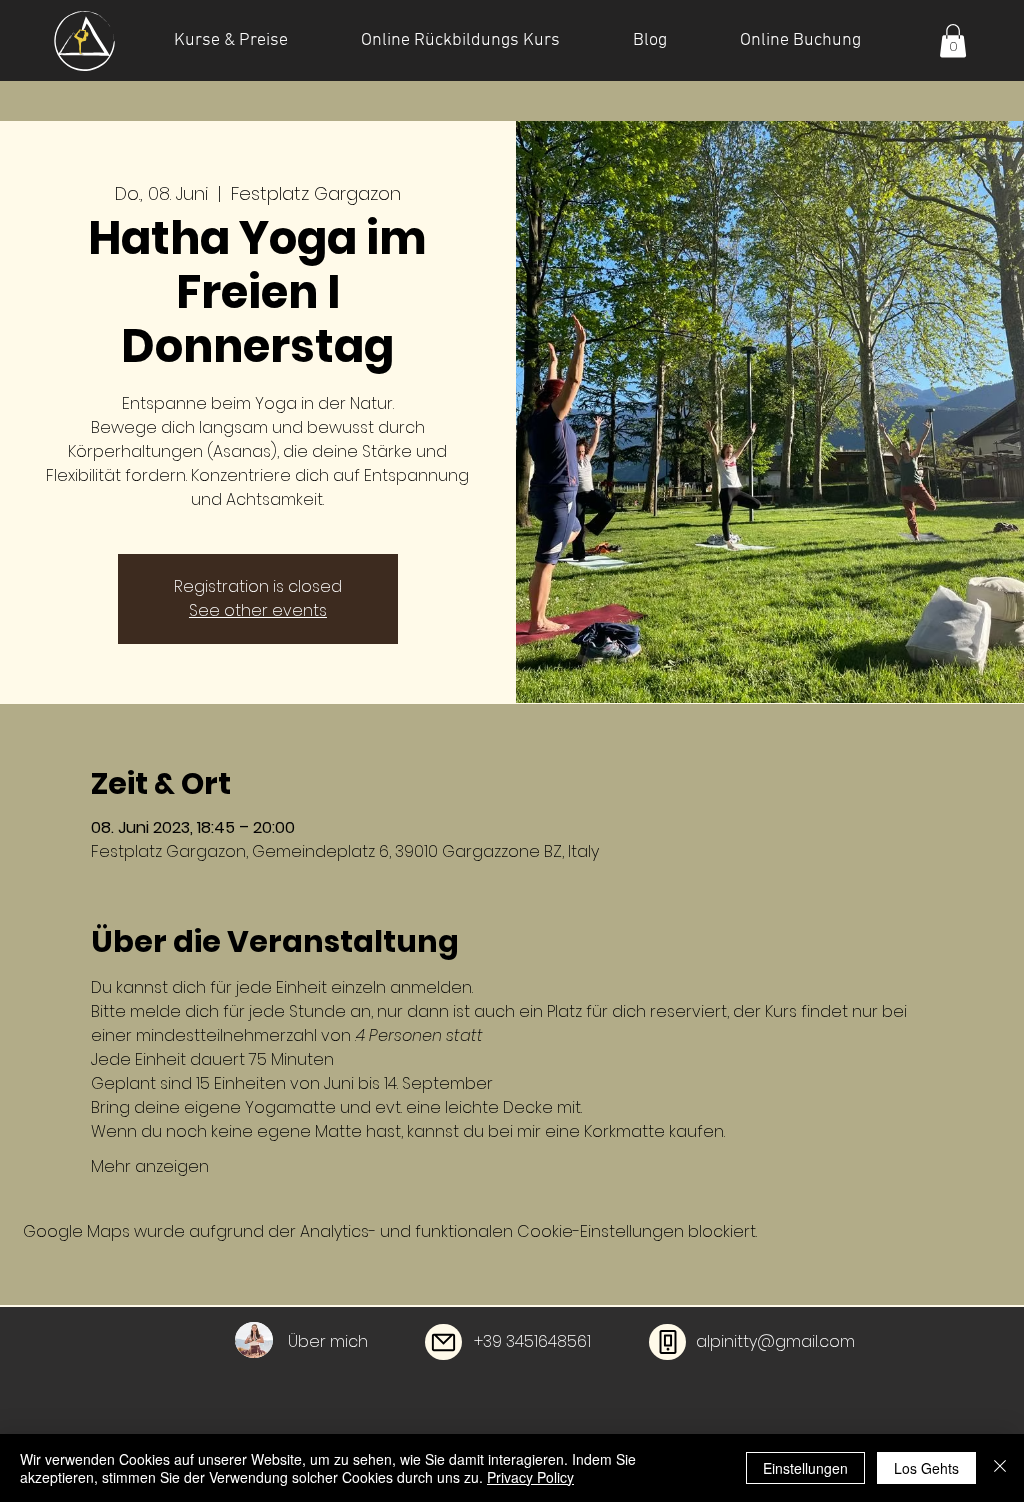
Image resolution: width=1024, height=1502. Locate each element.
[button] (953, 40)
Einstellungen (805, 1468)
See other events (258, 610)
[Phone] (667, 1342)
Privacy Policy (530, 1477)
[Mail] (443, 1342)
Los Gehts (926, 1468)
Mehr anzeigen (150, 1167)
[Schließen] (1000, 1468)
